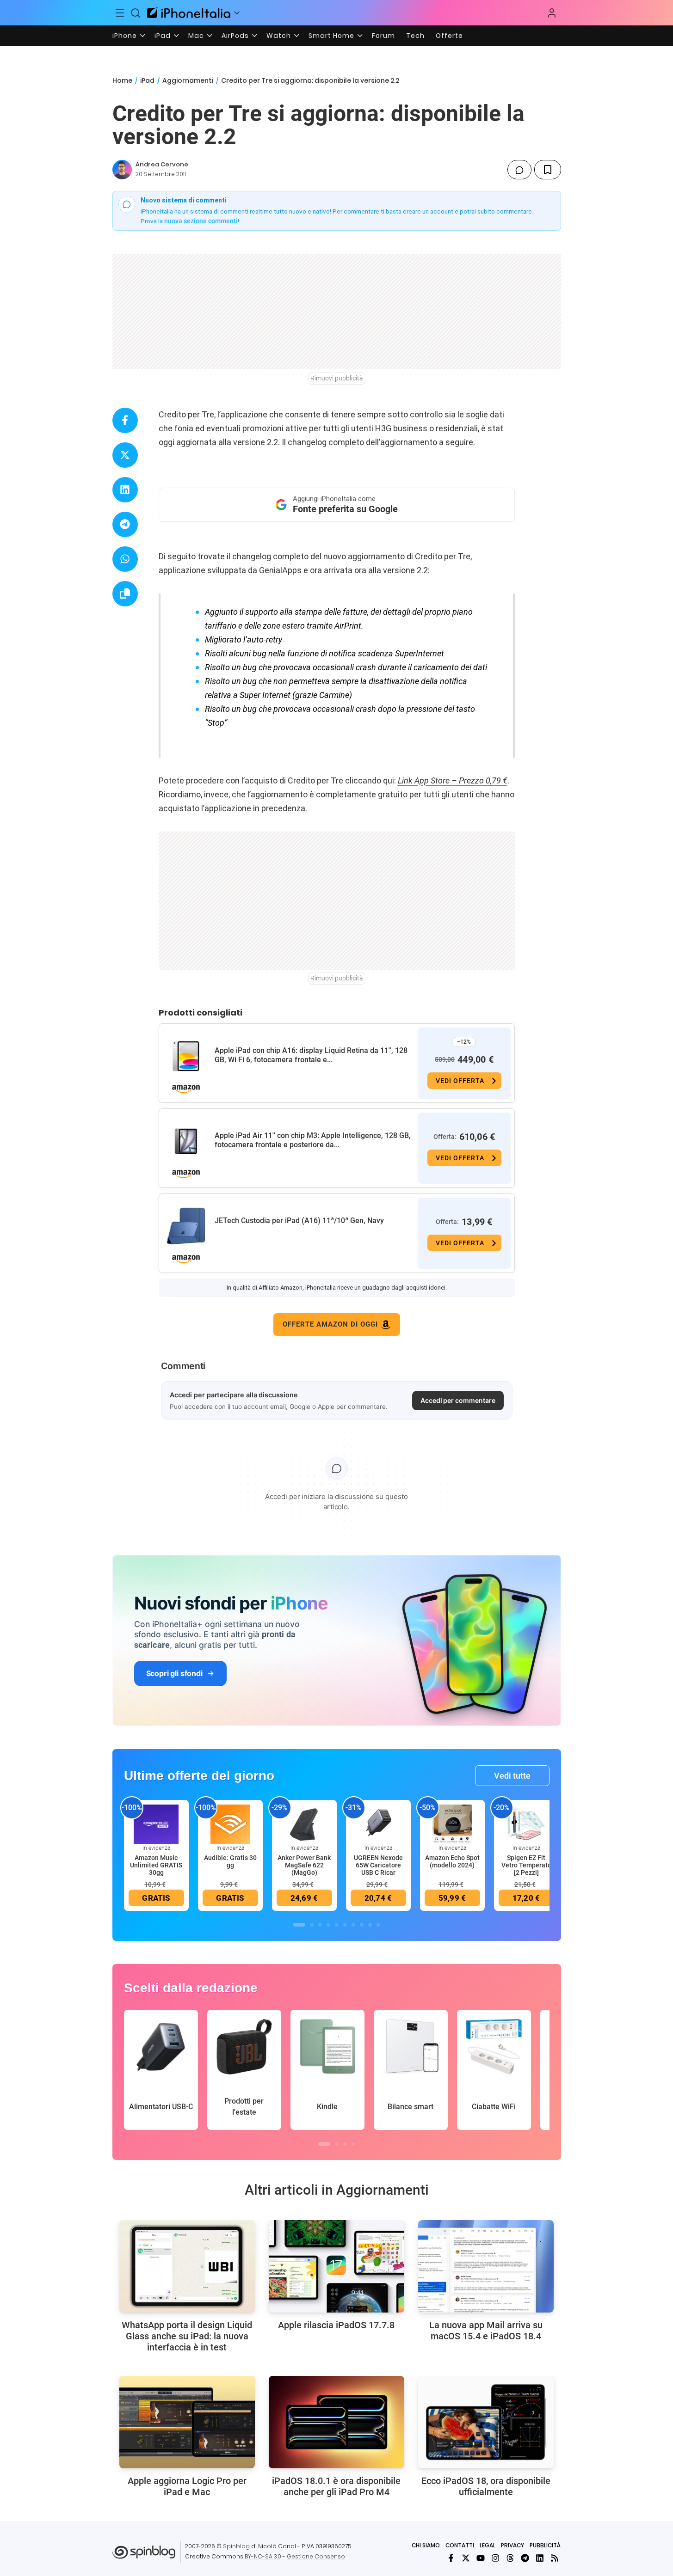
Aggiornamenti (188, 80)
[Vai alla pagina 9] (370, 1925)
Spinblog (236, 2546)
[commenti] (519, 170)
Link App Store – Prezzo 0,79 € (453, 780)
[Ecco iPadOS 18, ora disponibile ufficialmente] (486, 2422)
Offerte (449, 36)
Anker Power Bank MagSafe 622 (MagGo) (304, 1865)
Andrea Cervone (162, 164)
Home (122, 80)
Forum (383, 36)
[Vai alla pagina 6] (345, 1925)
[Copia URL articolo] (125, 594)
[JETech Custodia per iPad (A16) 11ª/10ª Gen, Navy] (186, 1226)
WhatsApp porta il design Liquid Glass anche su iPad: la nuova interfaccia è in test (187, 2336)
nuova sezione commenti (201, 221)
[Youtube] (481, 2558)
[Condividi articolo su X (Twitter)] (125, 455)
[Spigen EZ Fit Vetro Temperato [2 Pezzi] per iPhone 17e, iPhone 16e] (526, 1824)
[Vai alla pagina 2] (312, 1925)
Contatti (460, 2545)
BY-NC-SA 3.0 (263, 2556)
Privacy (512, 2545)
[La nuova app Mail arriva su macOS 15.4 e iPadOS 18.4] (486, 2266)
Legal (488, 2545)
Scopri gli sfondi (174, 1673)
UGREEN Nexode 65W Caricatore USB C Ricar (378, 1865)
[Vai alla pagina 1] (299, 1925)
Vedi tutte (512, 1776)
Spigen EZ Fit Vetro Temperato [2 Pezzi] (526, 1865)
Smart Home (331, 36)
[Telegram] (525, 2558)
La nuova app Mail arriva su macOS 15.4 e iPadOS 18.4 (486, 2331)
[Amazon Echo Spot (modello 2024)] (452, 1824)
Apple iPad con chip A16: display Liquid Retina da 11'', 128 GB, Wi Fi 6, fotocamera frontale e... (311, 1055)
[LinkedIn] (540, 2558)
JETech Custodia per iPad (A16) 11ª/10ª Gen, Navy (299, 1221)
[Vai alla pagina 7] (353, 1925)
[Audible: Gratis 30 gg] (230, 1824)
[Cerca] (136, 13)
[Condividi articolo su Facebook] (125, 420)
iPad (163, 36)
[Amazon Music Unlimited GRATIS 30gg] (156, 1824)
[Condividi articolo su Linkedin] (125, 490)
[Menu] (120, 13)
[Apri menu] (237, 13)
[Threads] (510, 2558)
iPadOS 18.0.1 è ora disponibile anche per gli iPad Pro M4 (336, 2486)
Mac (196, 36)
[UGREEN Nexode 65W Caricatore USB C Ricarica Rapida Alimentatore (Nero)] (378, 1824)
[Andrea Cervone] (122, 170)
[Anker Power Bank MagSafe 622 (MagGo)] (304, 1824)
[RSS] (555, 2558)
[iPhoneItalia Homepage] (189, 13)
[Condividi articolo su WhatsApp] (125, 559)
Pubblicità (545, 2545)
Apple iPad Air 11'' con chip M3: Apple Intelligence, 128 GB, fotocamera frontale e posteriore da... (313, 1140)
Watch (279, 36)
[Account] (552, 13)
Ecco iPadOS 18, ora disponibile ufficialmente (486, 2486)
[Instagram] (495, 2558)
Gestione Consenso (316, 2556)
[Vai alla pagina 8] (362, 1925)
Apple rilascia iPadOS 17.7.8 (336, 2325)
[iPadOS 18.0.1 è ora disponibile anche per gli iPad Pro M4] (336, 2422)
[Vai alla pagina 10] (378, 1925)
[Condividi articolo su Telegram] (125, 524)
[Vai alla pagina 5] (337, 1925)
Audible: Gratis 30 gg (230, 1861)
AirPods (235, 36)
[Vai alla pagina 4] (328, 1925)
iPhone (125, 36)
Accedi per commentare (458, 1400)
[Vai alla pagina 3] (320, 1925)
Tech (415, 36)
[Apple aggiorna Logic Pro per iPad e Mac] (187, 2422)
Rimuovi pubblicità (337, 378)
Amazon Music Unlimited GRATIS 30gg (156, 1865)
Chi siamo (426, 2545)
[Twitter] (466, 2558)
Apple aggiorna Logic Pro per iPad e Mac (187, 2486)
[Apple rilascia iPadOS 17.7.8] (336, 2266)
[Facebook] (451, 2558)
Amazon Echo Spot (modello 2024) (452, 1861)
